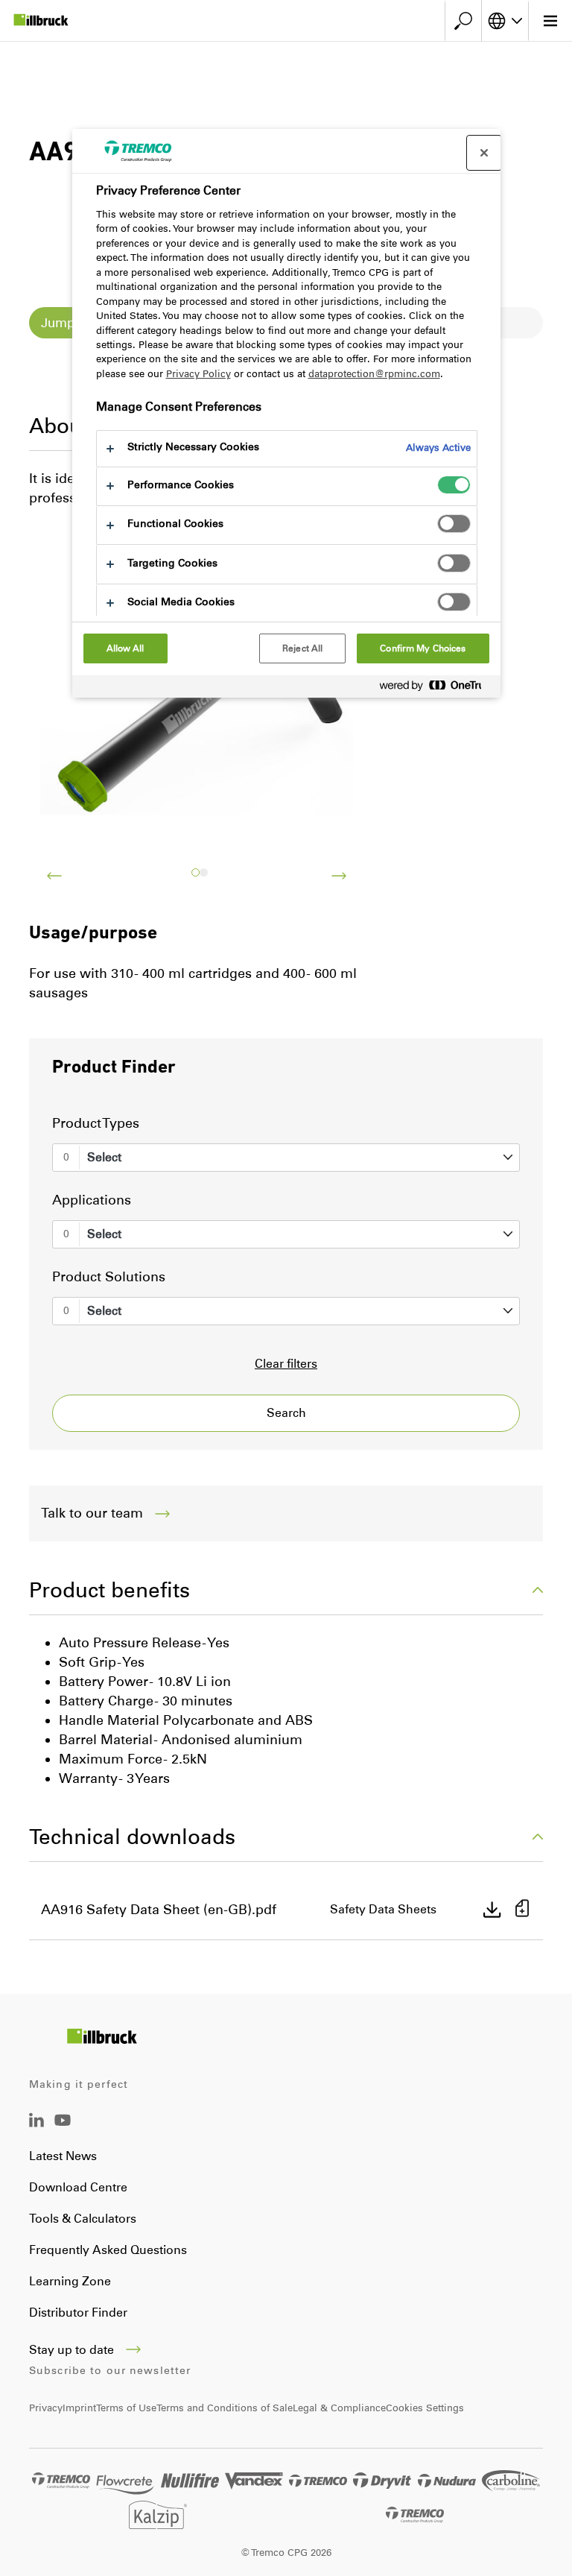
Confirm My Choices (423, 648)
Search (286, 1413)
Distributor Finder (78, 2313)
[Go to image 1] (204, 872)
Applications (92, 1200)
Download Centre (78, 2187)
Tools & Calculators (83, 2219)
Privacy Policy (198, 374)
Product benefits (109, 1590)
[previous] (54, 876)
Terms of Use (126, 2408)
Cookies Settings (425, 2408)
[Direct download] (492, 1910)
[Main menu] (550, 21)
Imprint (79, 2408)
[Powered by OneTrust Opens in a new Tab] (436, 688)
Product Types (96, 1123)
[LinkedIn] (36, 2123)
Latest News (63, 2156)
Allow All (125, 648)
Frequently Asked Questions (108, 2250)
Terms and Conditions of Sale (225, 2408)
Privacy (46, 2408)
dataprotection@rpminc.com (374, 374)
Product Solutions (109, 1277)
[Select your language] (505, 21)
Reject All (302, 648)
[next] (339, 876)
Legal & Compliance (339, 2408)
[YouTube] (63, 2131)
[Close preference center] (484, 153)
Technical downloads (132, 1837)
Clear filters (286, 1364)
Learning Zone (70, 2281)
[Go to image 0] (196, 872)
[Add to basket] (522, 1910)
